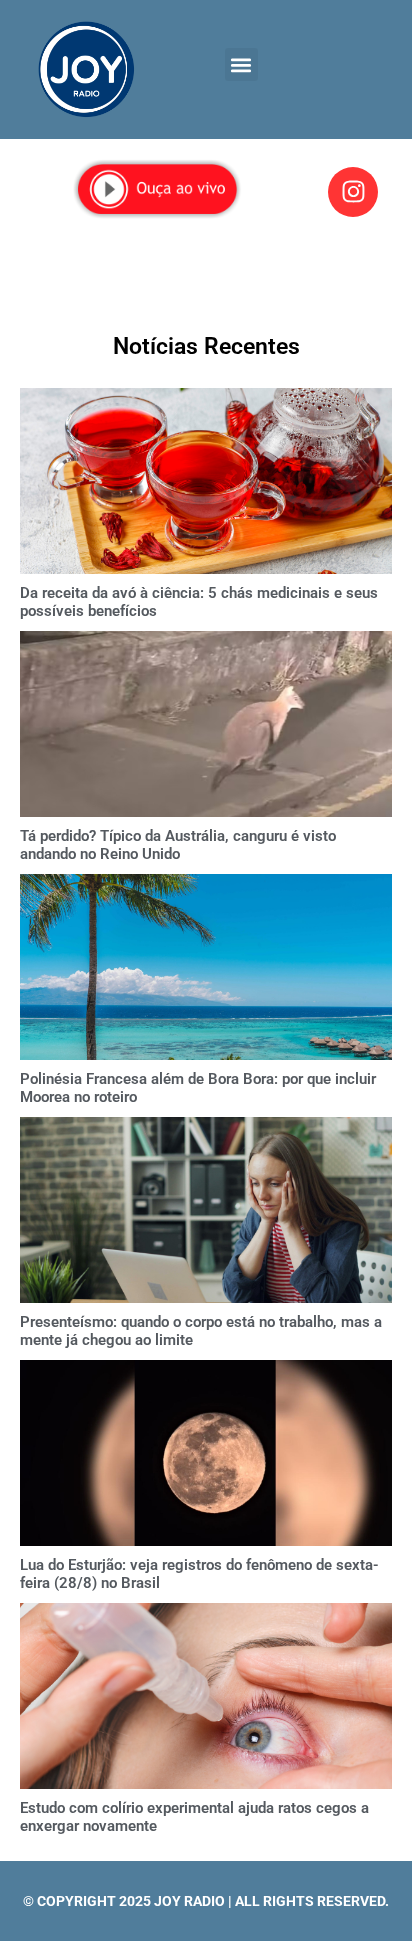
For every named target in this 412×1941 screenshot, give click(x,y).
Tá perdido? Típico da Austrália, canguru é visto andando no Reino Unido (178, 845)
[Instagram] (353, 192)
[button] (241, 64)
